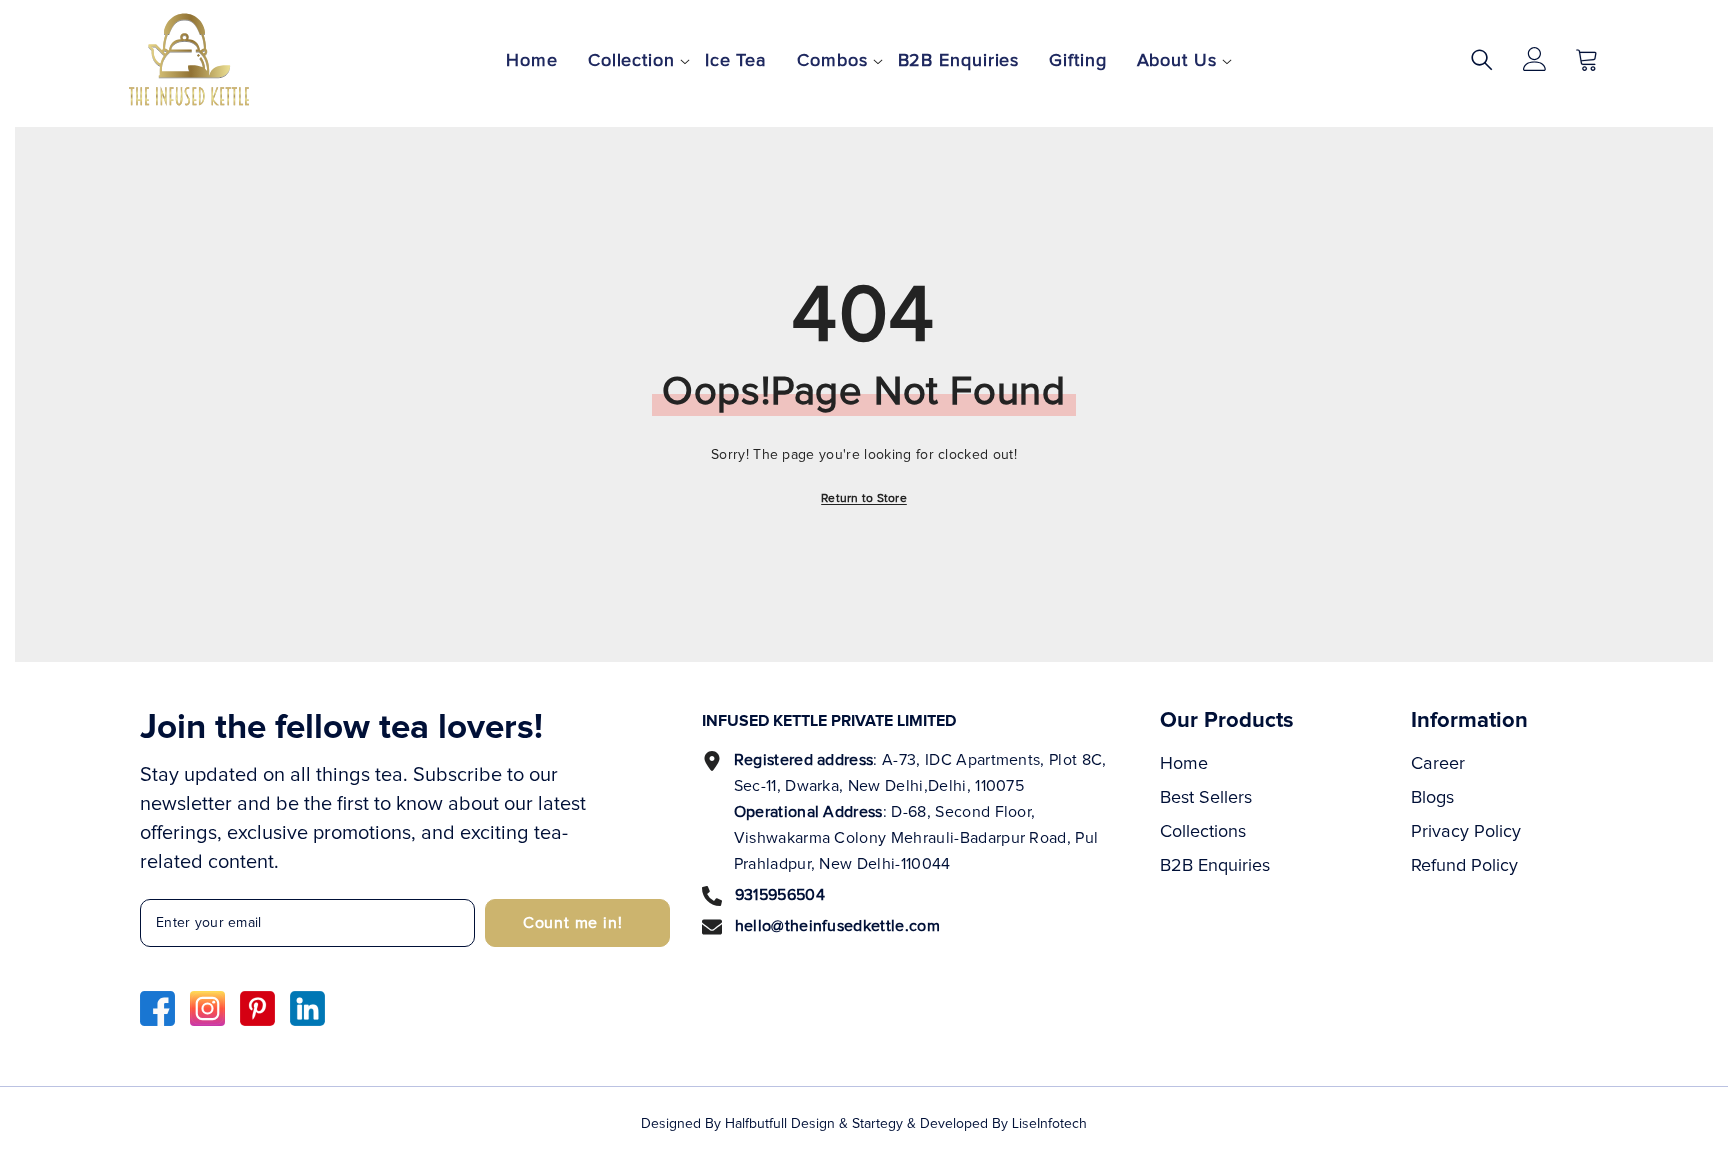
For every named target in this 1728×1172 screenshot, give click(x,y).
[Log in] (1535, 59)
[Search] (1482, 59)
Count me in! (573, 923)
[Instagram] (207, 1008)
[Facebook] (157, 1008)
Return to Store (864, 499)
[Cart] (1587, 59)
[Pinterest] (257, 1008)
